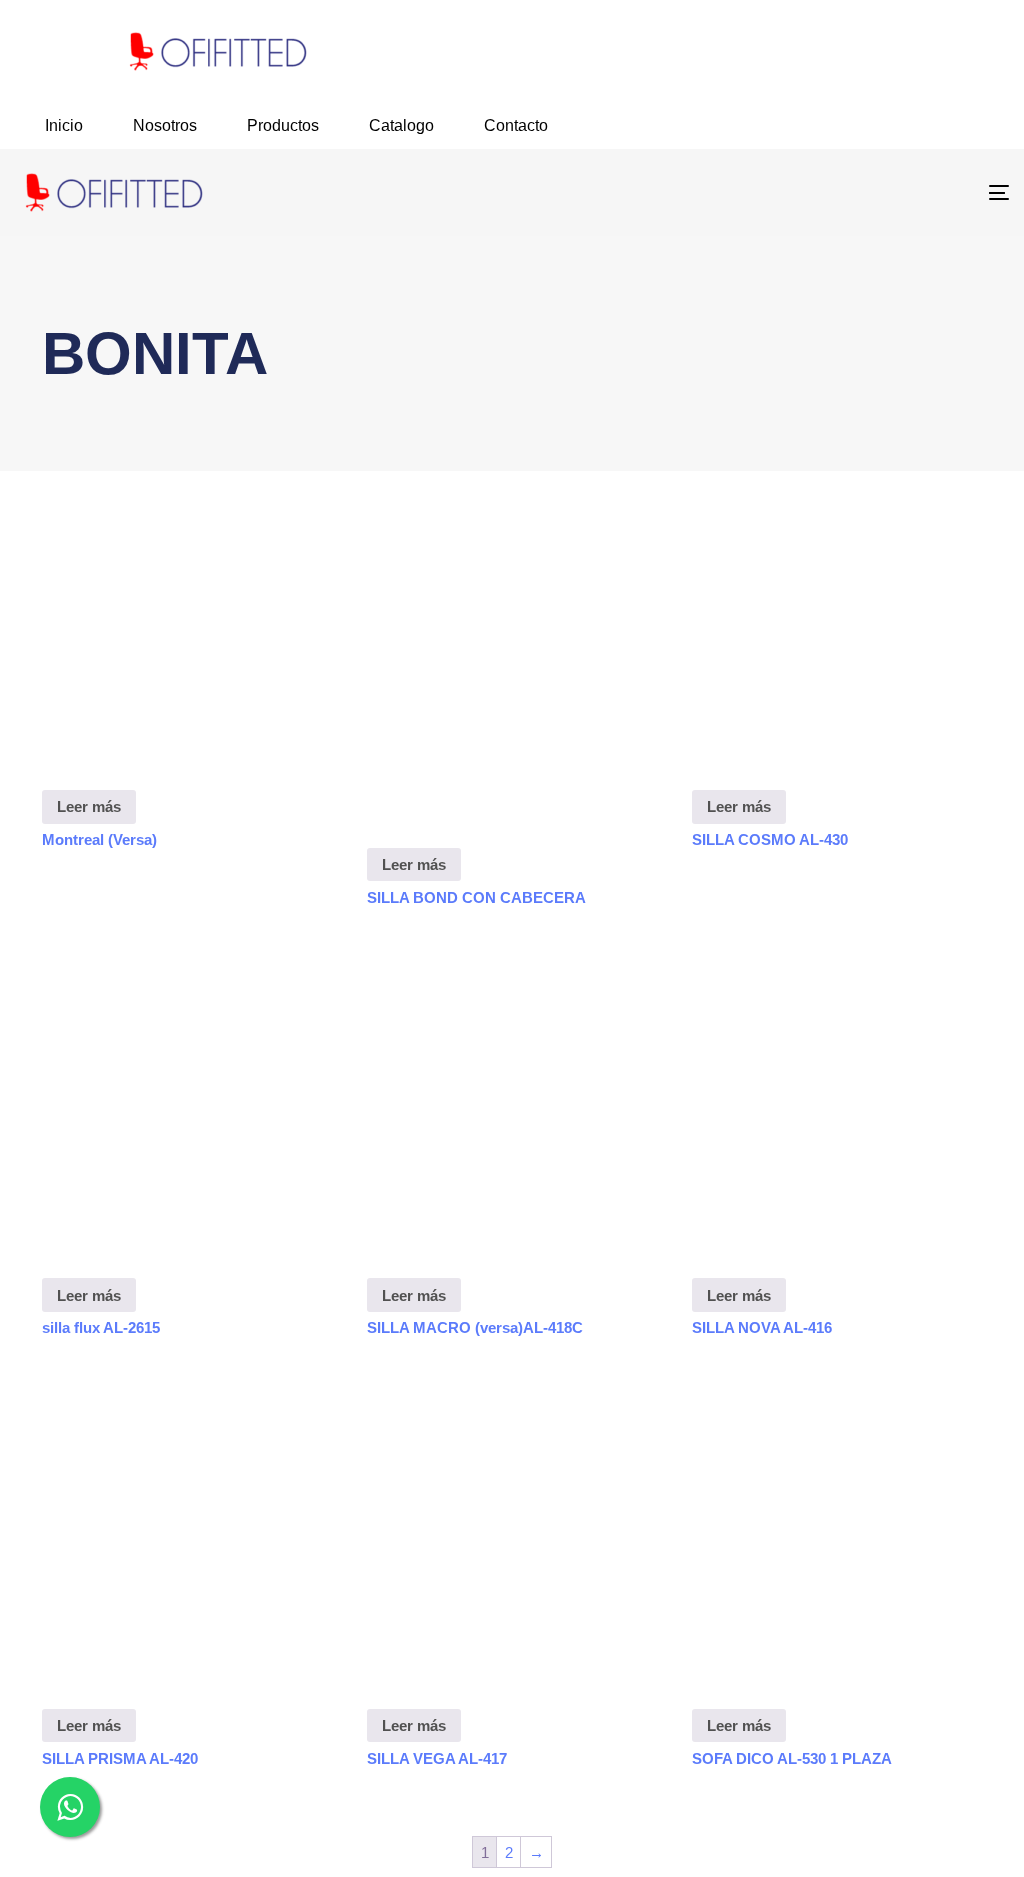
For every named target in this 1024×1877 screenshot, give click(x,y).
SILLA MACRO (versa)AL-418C (475, 1327)
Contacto (516, 125)
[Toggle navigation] (843, 192)
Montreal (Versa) (99, 839)
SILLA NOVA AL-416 (762, 1327)
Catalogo (401, 125)
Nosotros (165, 125)
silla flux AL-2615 (101, 1327)
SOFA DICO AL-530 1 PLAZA (792, 1758)
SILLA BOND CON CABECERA (476, 897)
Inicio (64, 125)
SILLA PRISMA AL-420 (120, 1758)
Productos (283, 125)
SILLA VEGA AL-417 (437, 1758)
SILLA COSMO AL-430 (770, 839)
